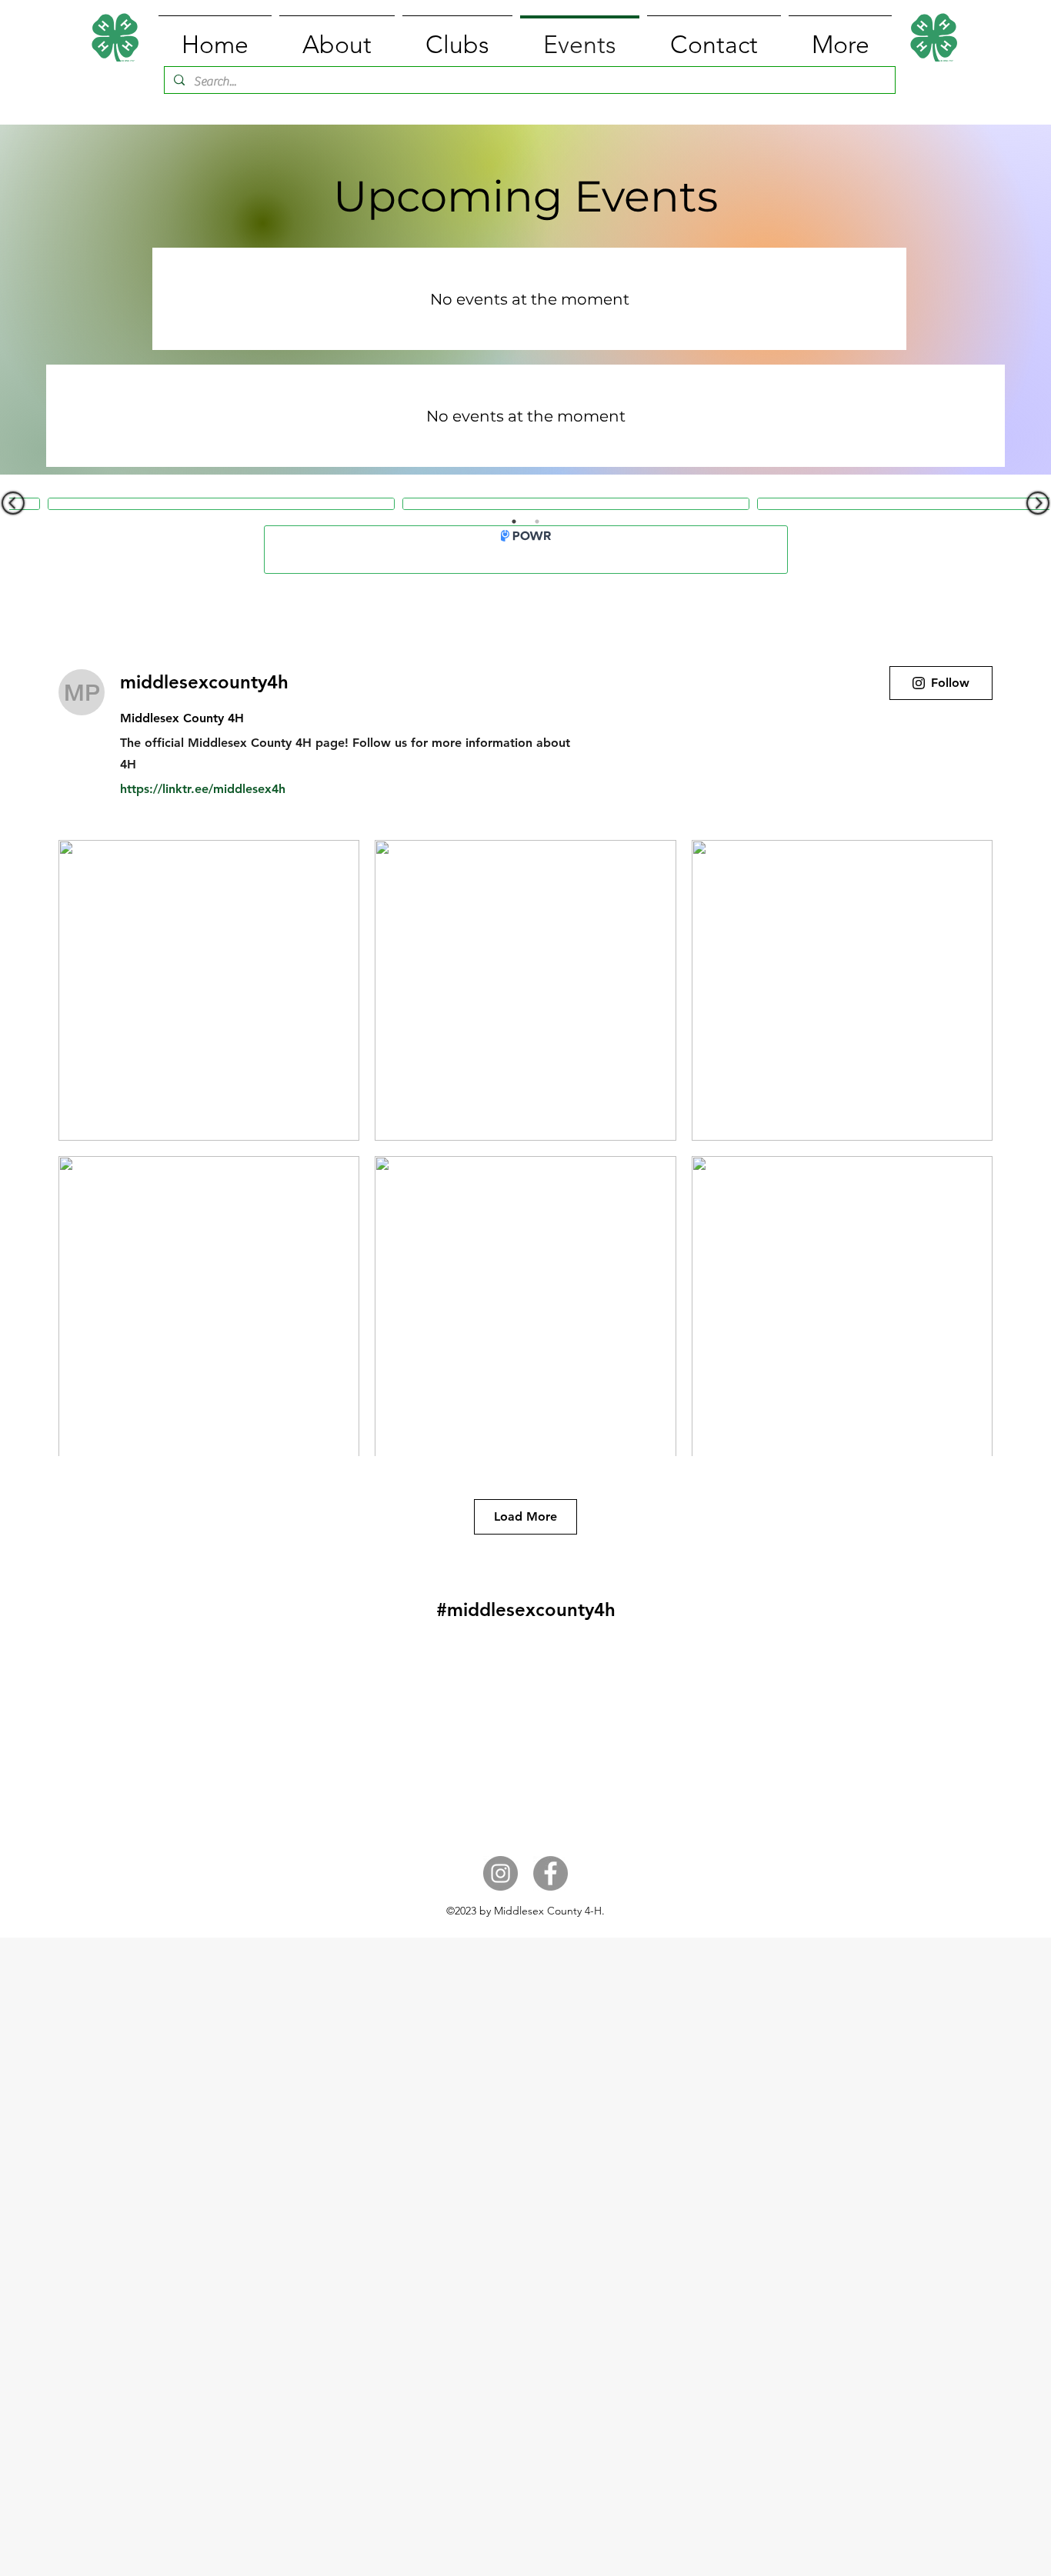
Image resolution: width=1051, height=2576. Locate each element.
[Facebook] (551, 1873)
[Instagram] (500, 1873)
